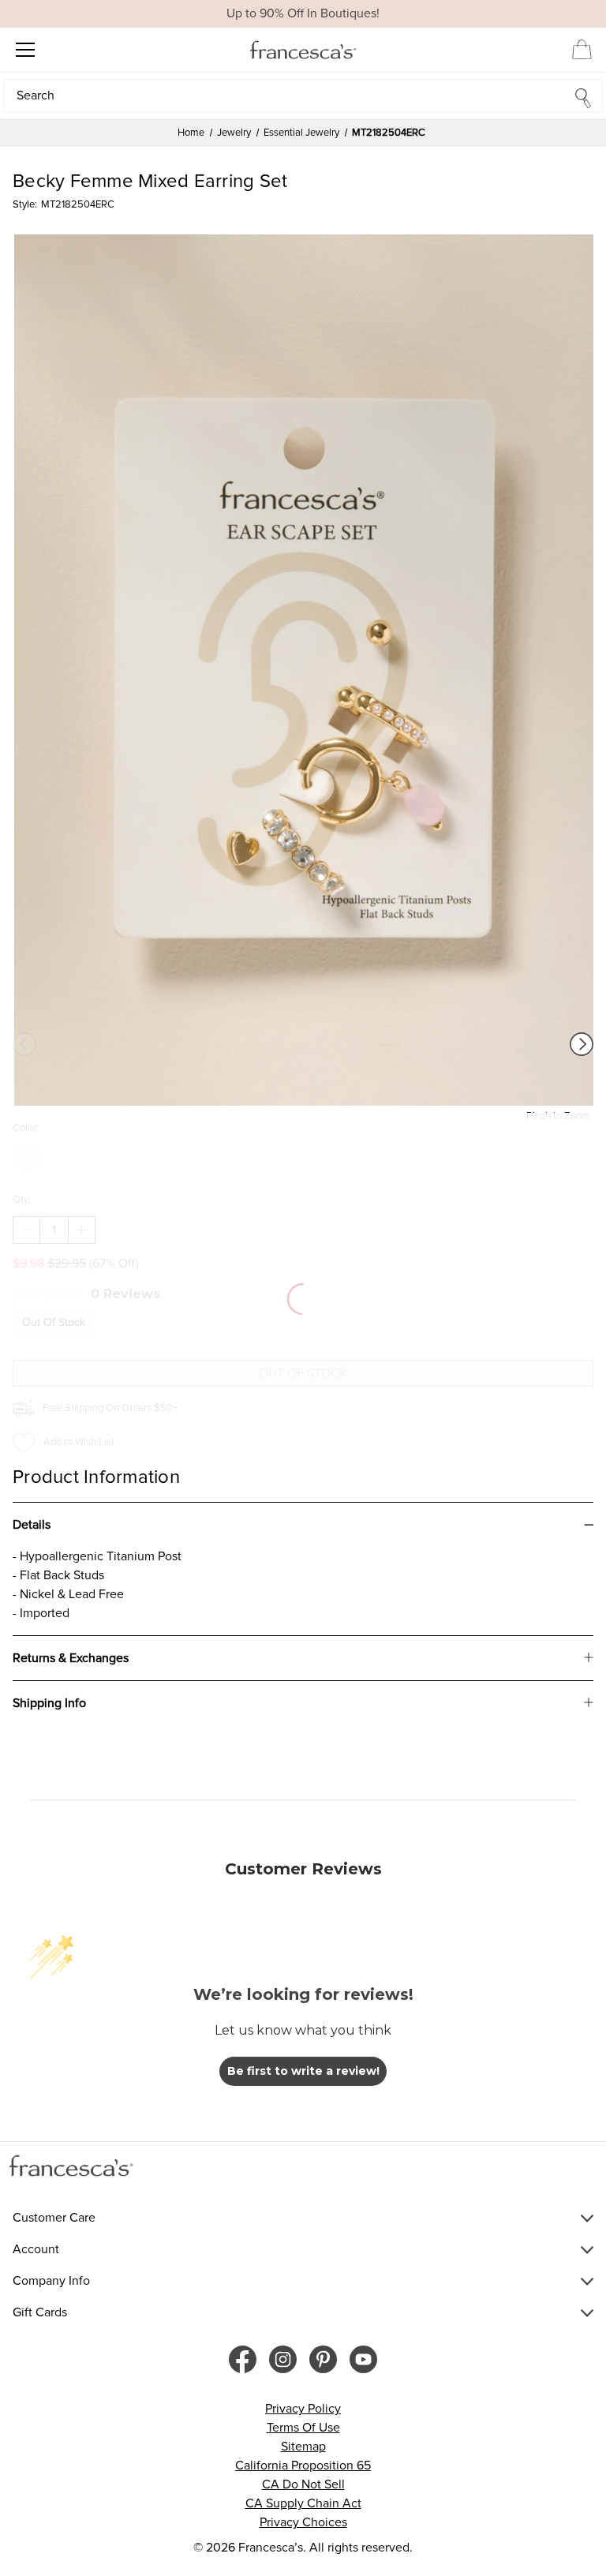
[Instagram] (283, 2359)
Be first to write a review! (303, 2071)
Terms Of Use (303, 2428)
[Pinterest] (323, 2359)
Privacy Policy (303, 2409)
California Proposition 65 (303, 2466)
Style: (25, 204)
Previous (24, 1044)
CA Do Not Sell (303, 2484)
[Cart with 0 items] (582, 49)
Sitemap (303, 2447)
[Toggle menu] (25, 49)
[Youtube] (363, 2359)
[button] (303, 95)
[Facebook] (243, 2359)
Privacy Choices (303, 2522)
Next (582, 1044)
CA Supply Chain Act (303, 2503)
